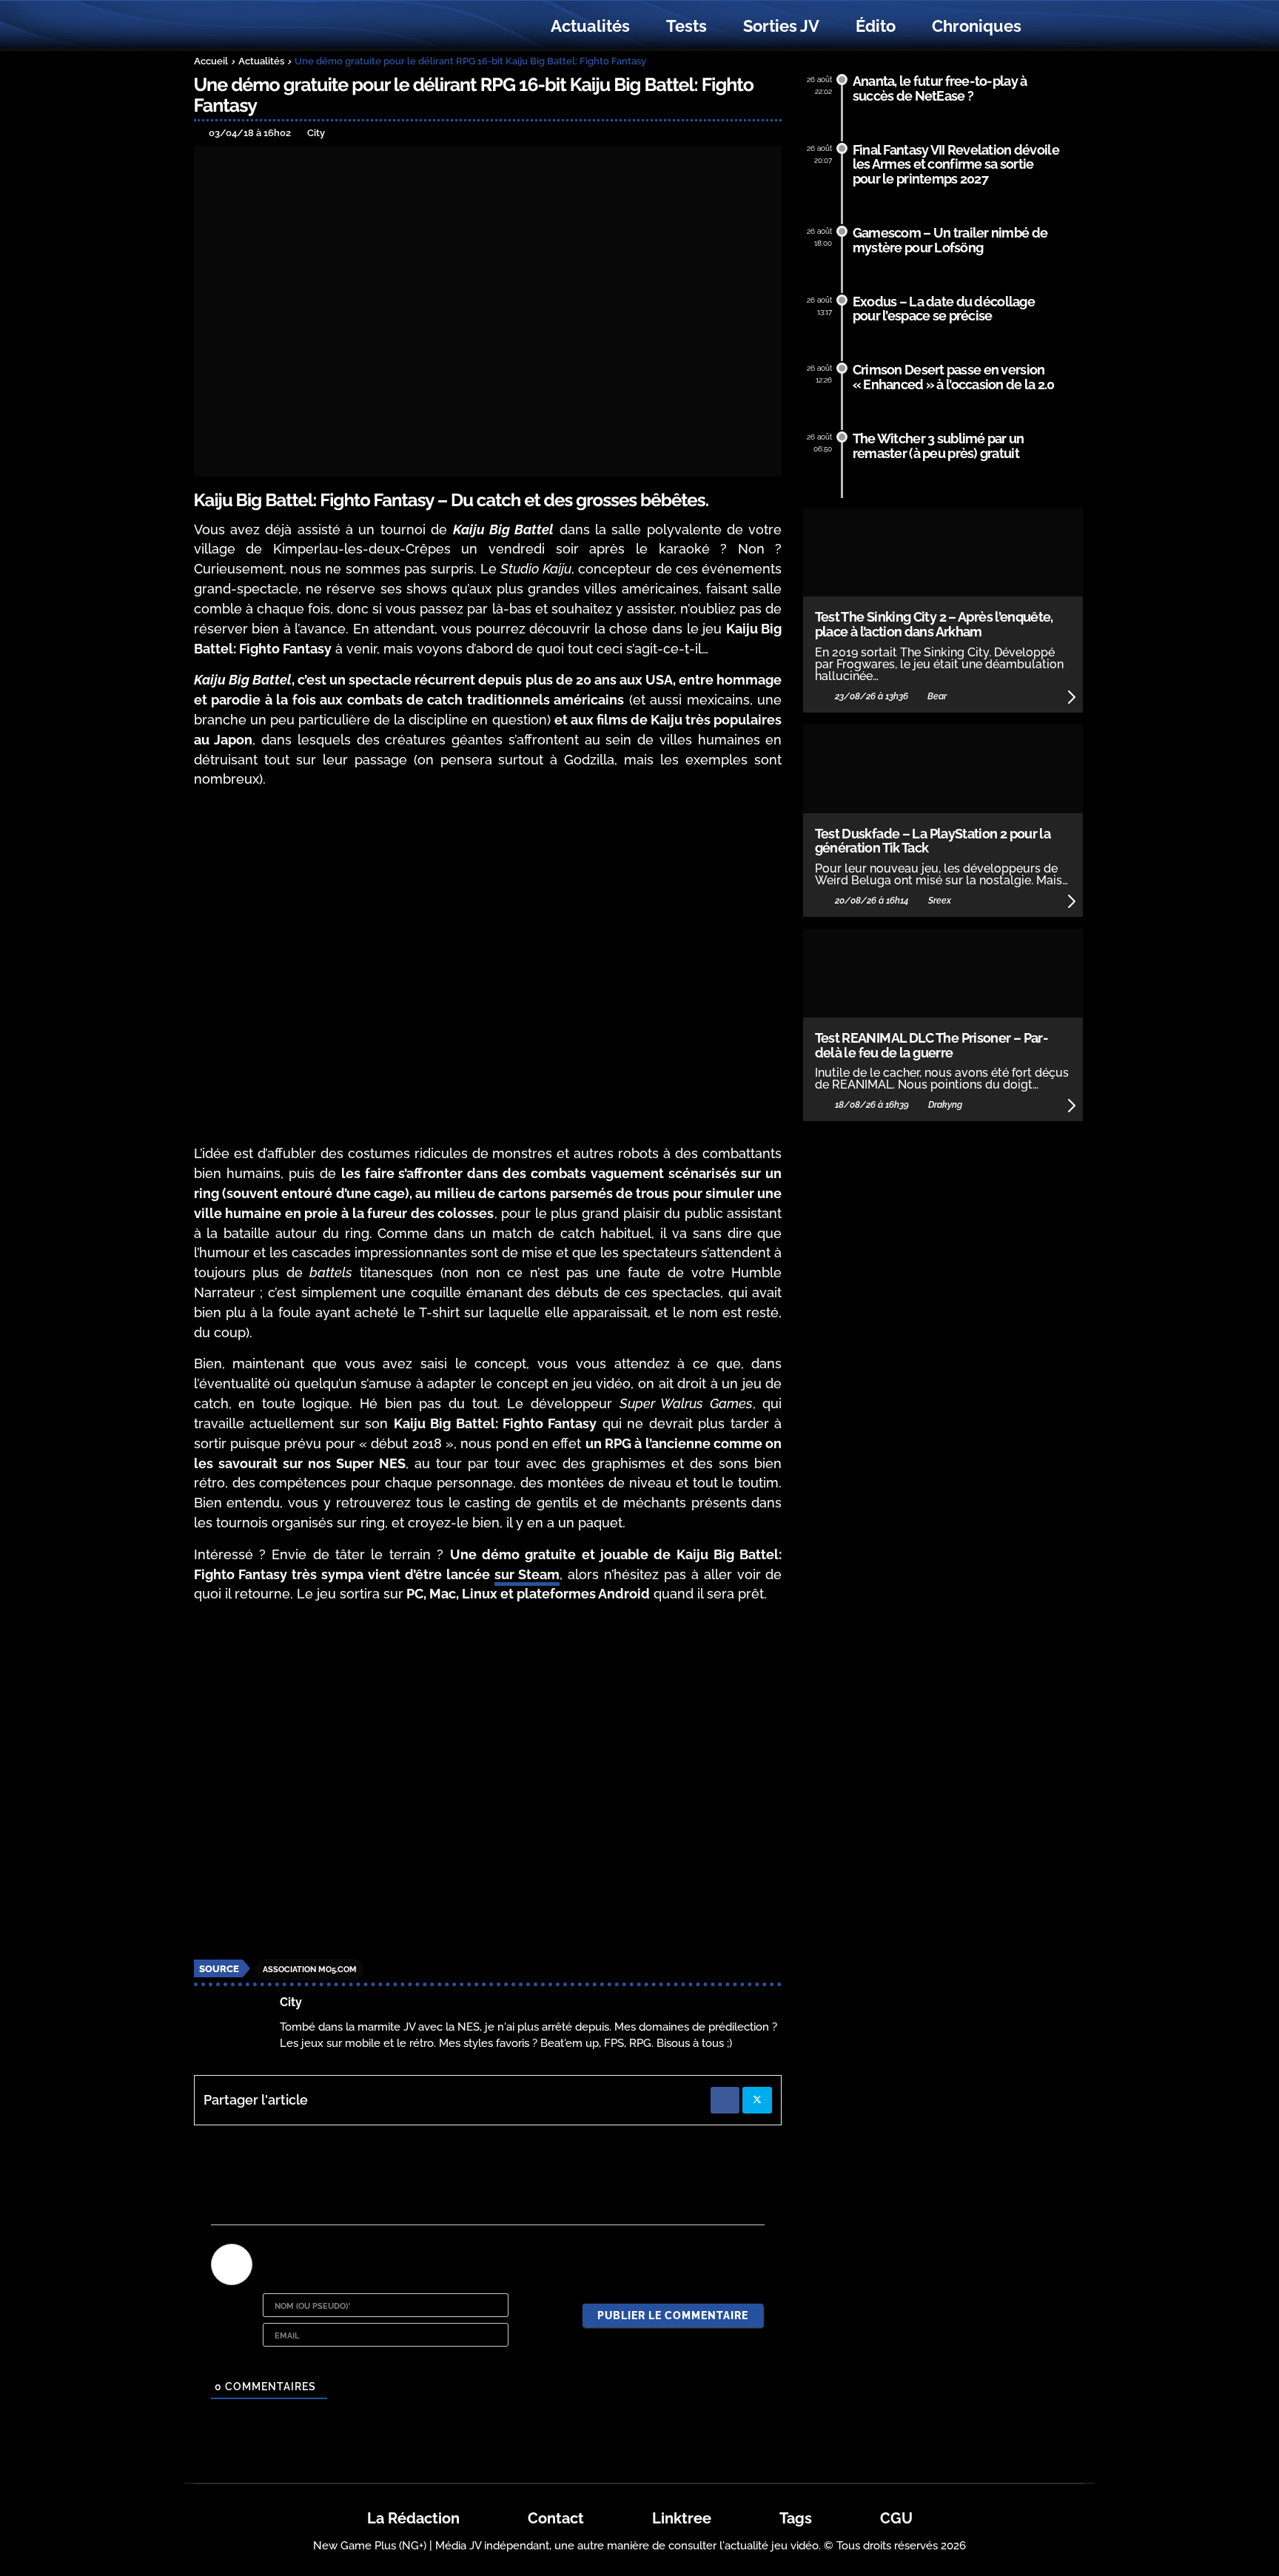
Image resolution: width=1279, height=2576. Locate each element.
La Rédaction (413, 2518)
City (291, 2002)
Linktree (682, 2518)
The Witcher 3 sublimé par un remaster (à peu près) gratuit (939, 446)
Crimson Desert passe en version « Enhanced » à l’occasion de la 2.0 (954, 377)
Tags (796, 2518)
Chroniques (977, 26)
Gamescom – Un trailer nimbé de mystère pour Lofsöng (950, 240)
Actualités (590, 26)
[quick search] (1055, 27)
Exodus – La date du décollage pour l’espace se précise (944, 309)
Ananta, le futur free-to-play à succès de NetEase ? (940, 88)
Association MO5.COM (310, 1970)
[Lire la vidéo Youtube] (488, 967)
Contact (556, 2518)
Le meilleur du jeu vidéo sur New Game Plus (275, 26)
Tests (687, 26)
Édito (876, 26)
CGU (896, 2518)
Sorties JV (781, 26)
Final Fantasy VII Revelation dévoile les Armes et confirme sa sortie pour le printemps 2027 (956, 165)
